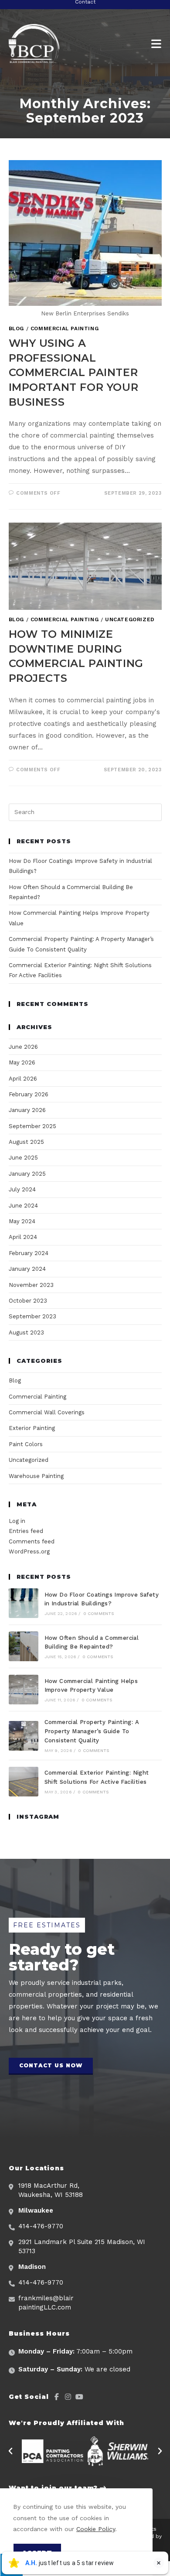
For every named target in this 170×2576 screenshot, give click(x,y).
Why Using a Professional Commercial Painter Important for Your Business (74, 372)
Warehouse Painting (36, 1476)
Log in (17, 1521)
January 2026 (27, 1110)
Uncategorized (130, 619)
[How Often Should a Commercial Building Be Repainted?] (24, 1646)
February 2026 (29, 1094)
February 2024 (29, 1253)
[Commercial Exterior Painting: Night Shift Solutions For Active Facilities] (24, 1782)
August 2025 (26, 1142)
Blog (16, 328)
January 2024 (27, 1269)
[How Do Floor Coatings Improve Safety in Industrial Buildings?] (24, 1603)
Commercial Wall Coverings (47, 1412)
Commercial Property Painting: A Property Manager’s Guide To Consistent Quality (92, 1731)
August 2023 (26, 1332)
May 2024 (22, 1221)
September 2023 (32, 1316)
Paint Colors (26, 1444)
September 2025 (32, 1126)
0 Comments (99, 1613)
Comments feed (32, 1541)
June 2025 (23, 1158)
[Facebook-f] (57, 2397)
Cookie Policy (96, 2529)
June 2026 (23, 1047)
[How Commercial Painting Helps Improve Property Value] (24, 1690)
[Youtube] (79, 2397)
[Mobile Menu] (156, 44)
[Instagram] (68, 2397)
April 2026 (23, 1079)
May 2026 (22, 1062)
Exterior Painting (32, 1428)
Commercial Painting (65, 328)
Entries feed (26, 1531)
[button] (51, 2066)
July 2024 (22, 1189)
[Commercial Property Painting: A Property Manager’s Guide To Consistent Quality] (24, 1736)
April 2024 (23, 1237)
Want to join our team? (54, 2488)
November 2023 (31, 1285)
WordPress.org (29, 1551)
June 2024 (23, 1206)
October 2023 (28, 1301)
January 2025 (27, 1174)
